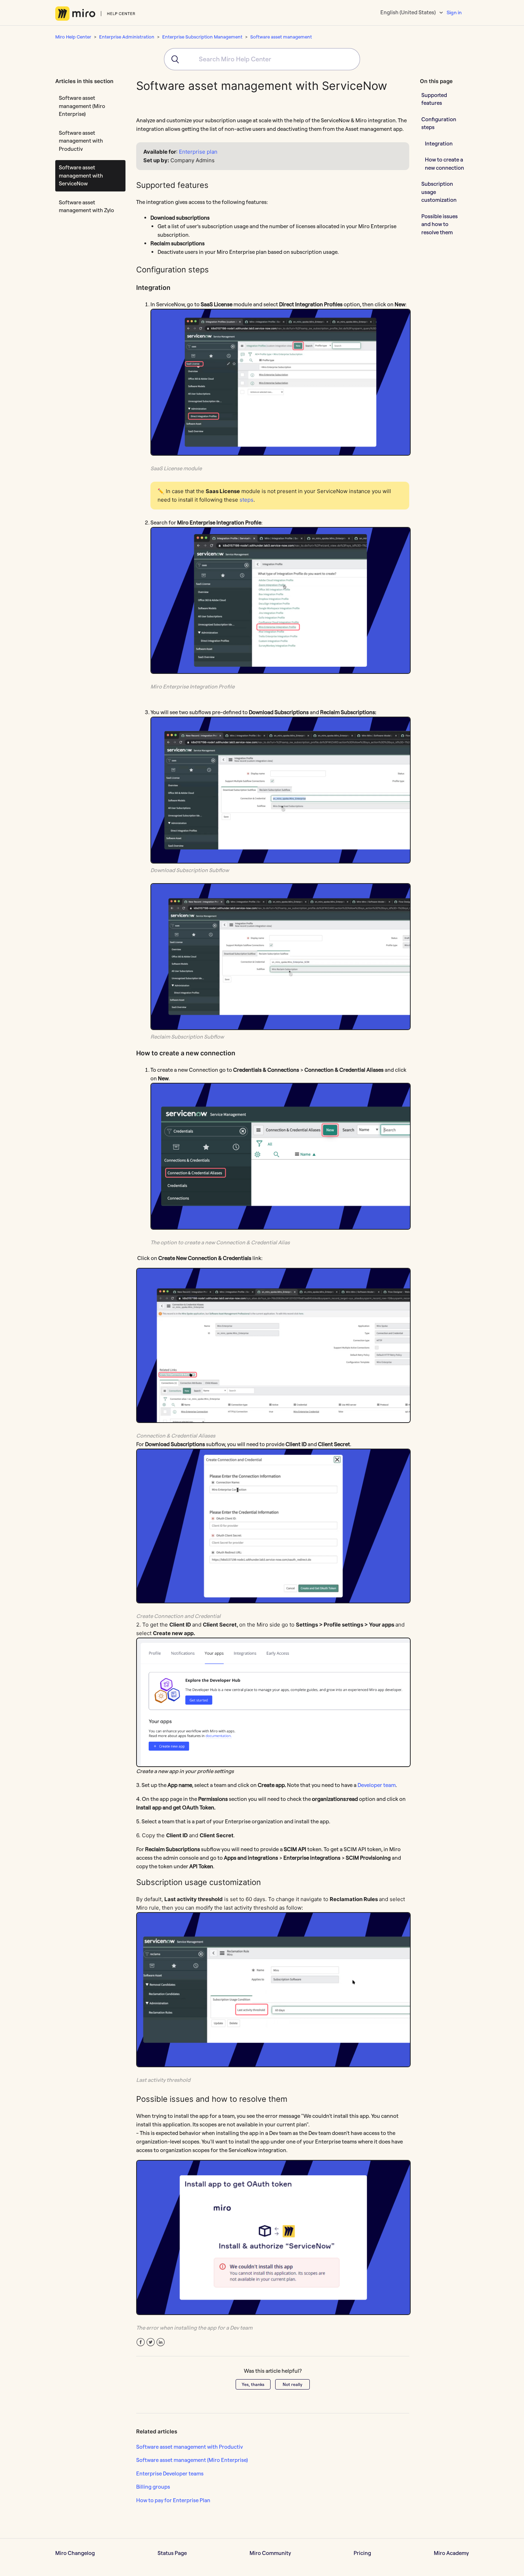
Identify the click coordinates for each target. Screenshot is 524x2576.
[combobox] (262, 59)
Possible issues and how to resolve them (440, 224)
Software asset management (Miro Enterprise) (82, 106)
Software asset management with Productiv (81, 141)
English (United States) (409, 12)
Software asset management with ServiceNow (81, 175)
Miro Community (270, 2553)
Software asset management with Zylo (86, 206)
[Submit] (173, 59)
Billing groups (153, 2487)
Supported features (434, 99)
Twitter (151, 2342)
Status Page (172, 2553)
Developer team (377, 1785)
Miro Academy (451, 2553)
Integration (439, 143)
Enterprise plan (198, 152)
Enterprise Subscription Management (202, 37)
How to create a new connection (445, 164)
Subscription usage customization (439, 192)
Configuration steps (439, 123)
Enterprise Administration (127, 37)
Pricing (362, 2553)
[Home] (95, 14)
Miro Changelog (75, 2553)
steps (246, 500)
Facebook (141, 2342)
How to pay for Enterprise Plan (173, 2500)
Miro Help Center (73, 37)
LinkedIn (161, 2342)
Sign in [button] (454, 12)
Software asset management (281, 37)
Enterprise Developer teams (170, 2473)
